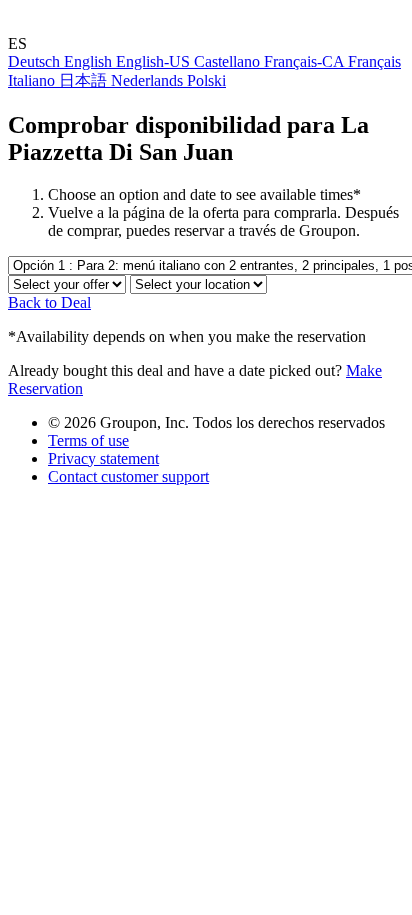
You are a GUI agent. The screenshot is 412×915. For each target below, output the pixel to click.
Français (374, 61)
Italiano (33, 80)
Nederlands (149, 80)
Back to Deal (49, 302)
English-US (155, 61)
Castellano (229, 61)
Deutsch (36, 61)
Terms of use (88, 440)
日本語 (85, 80)
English (90, 61)
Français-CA (306, 61)
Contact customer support (128, 476)
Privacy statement (103, 458)
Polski (206, 80)
